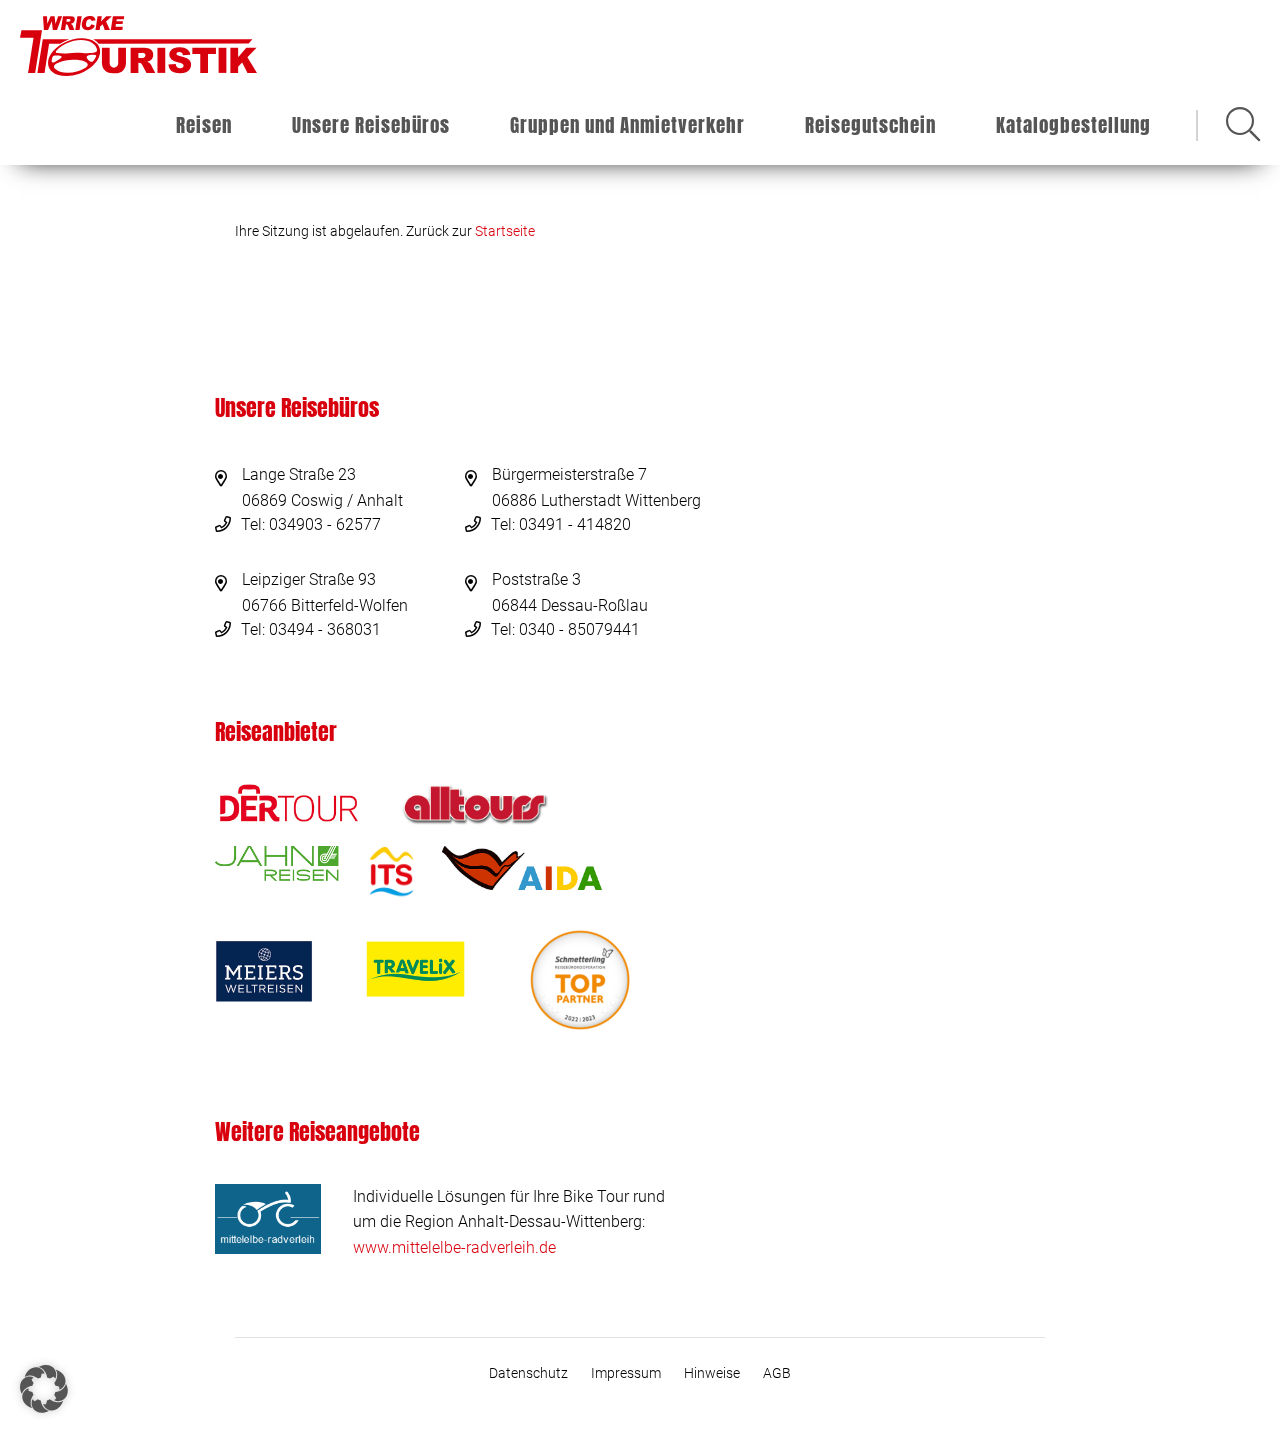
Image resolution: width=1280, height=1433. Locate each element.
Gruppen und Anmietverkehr (627, 125)
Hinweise (712, 1373)
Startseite (505, 231)
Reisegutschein (870, 125)
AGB (777, 1373)
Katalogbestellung (1073, 125)
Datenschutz (528, 1373)
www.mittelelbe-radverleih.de (454, 1247)
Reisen (204, 125)
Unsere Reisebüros (371, 125)
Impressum (626, 1373)
